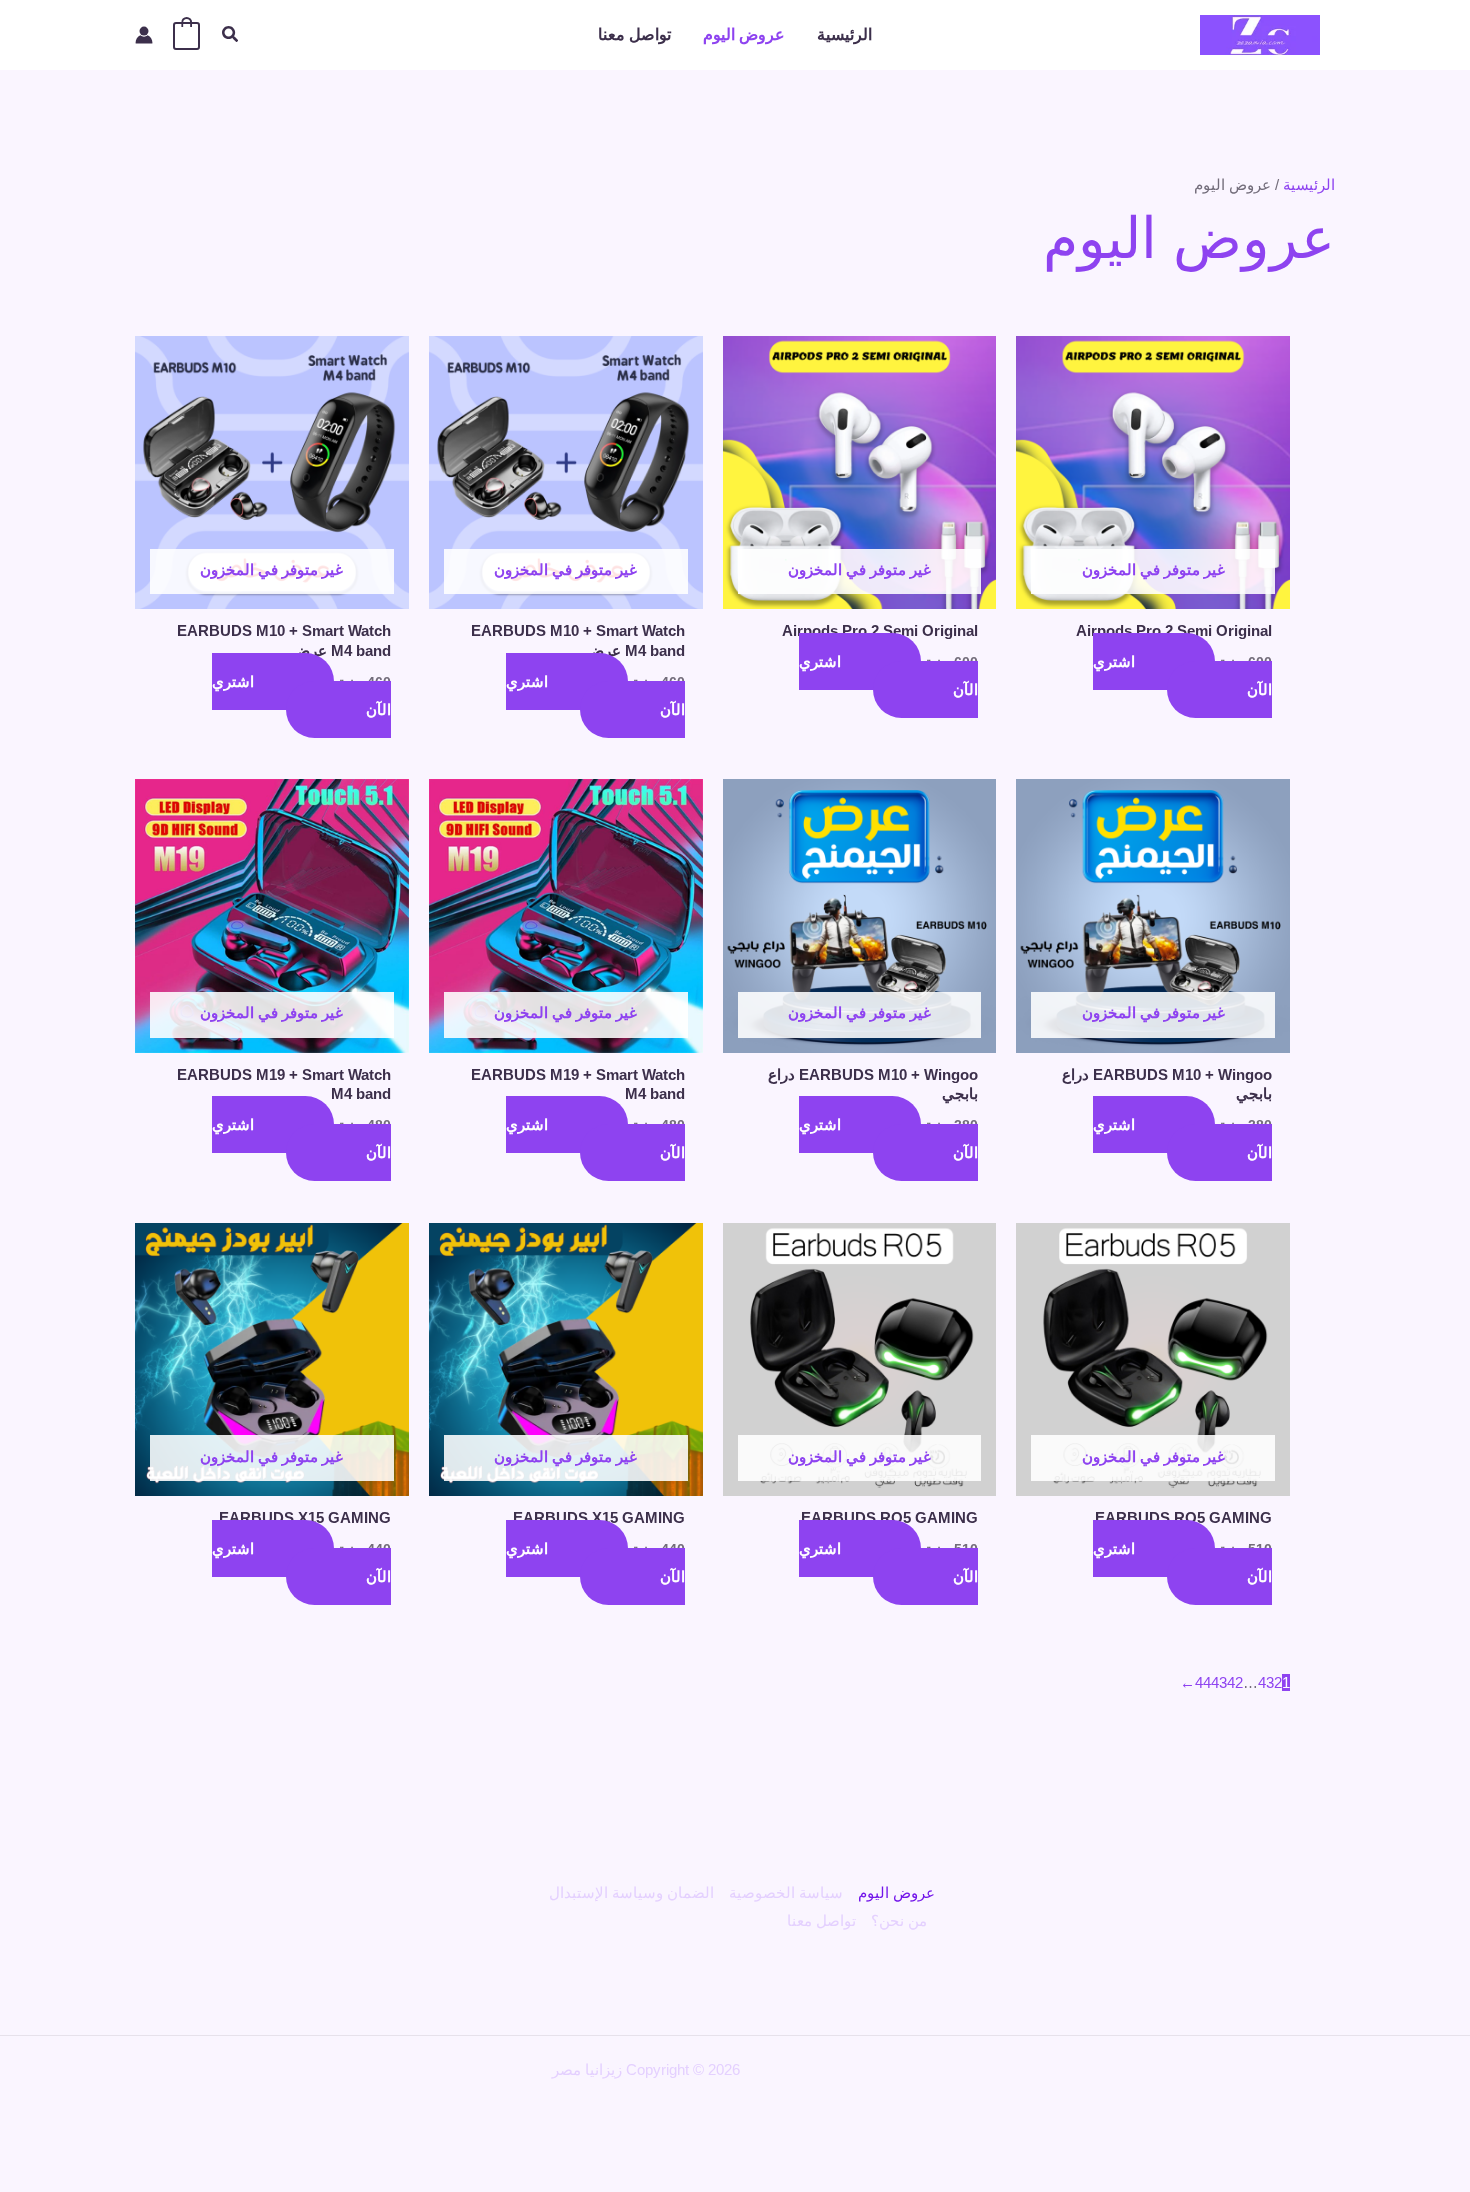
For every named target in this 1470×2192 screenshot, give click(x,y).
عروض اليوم (744, 34)
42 (1235, 1682)
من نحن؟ (899, 1920)
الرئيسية (844, 34)
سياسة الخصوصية (786, 1892)
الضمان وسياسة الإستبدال (631, 1892)
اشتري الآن (1182, 675)
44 (1203, 1682)
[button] (229, 35)
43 (1219, 1682)
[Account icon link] (144, 35)
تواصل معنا (634, 34)
